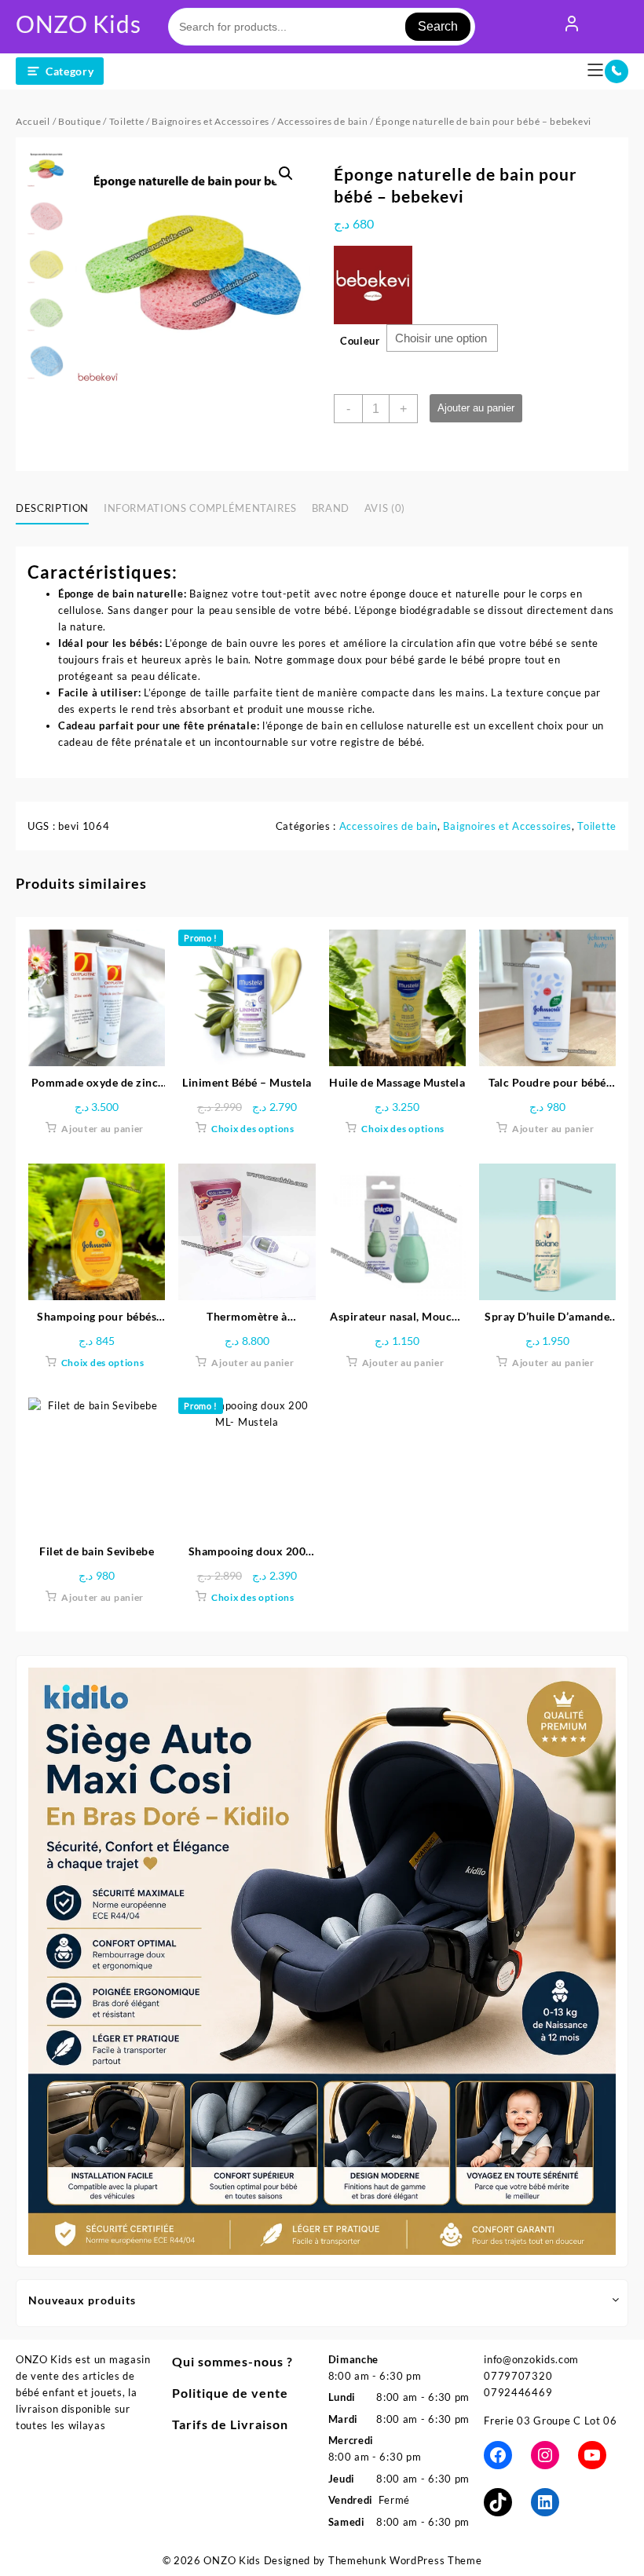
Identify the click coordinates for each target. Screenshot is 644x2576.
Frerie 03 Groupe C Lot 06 (551, 2421)
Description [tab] (52, 508)
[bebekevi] (373, 285)
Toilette (127, 121)
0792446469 (518, 2392)
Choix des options (253, 1129)
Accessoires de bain (322, 121)
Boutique (80, 121)
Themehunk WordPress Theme (405, 2560)
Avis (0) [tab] (385, 508)
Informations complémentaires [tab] (200, 508)
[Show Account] (572, 27)
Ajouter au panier (476, 408)
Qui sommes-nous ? (232, 2361)
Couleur (360, 341)
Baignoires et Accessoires (210, 121)
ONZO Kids (78, 24)
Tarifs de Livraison (230, 2424)
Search (438, 26)
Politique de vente (230, 2393)
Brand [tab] (331, 508)
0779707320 (518, 2376)
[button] (286, 174)
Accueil (33, 121)
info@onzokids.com (531, 2359)
